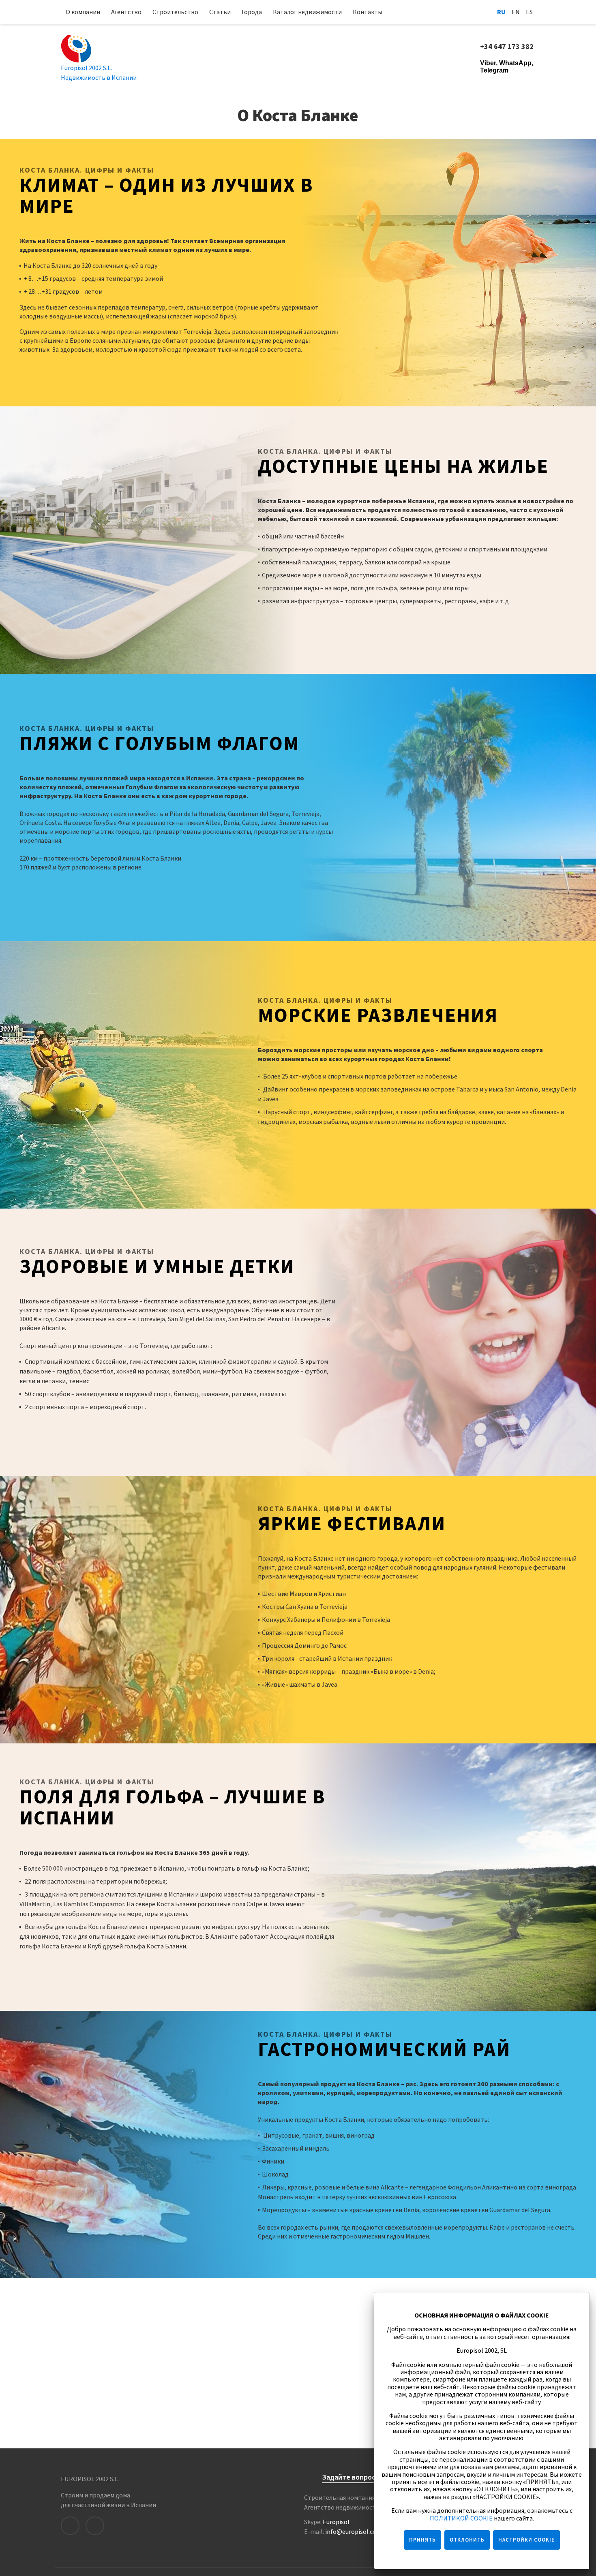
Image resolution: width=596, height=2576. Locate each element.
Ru (501, 12)
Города (252, 12)
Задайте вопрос (349, 2478)
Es (529, 12)
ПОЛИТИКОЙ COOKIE (461, 2518)
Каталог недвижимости (307, 12)
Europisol (336, 2522)
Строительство (175, 12)
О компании (83, 12)
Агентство (126, 12)
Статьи (220, 12)
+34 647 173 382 (508, 47)
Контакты (368, 12)
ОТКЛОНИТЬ (467, 2540)
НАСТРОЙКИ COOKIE (526, 2540)
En (516, 12)
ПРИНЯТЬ (422, 2540)
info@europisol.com (354, 2532)
